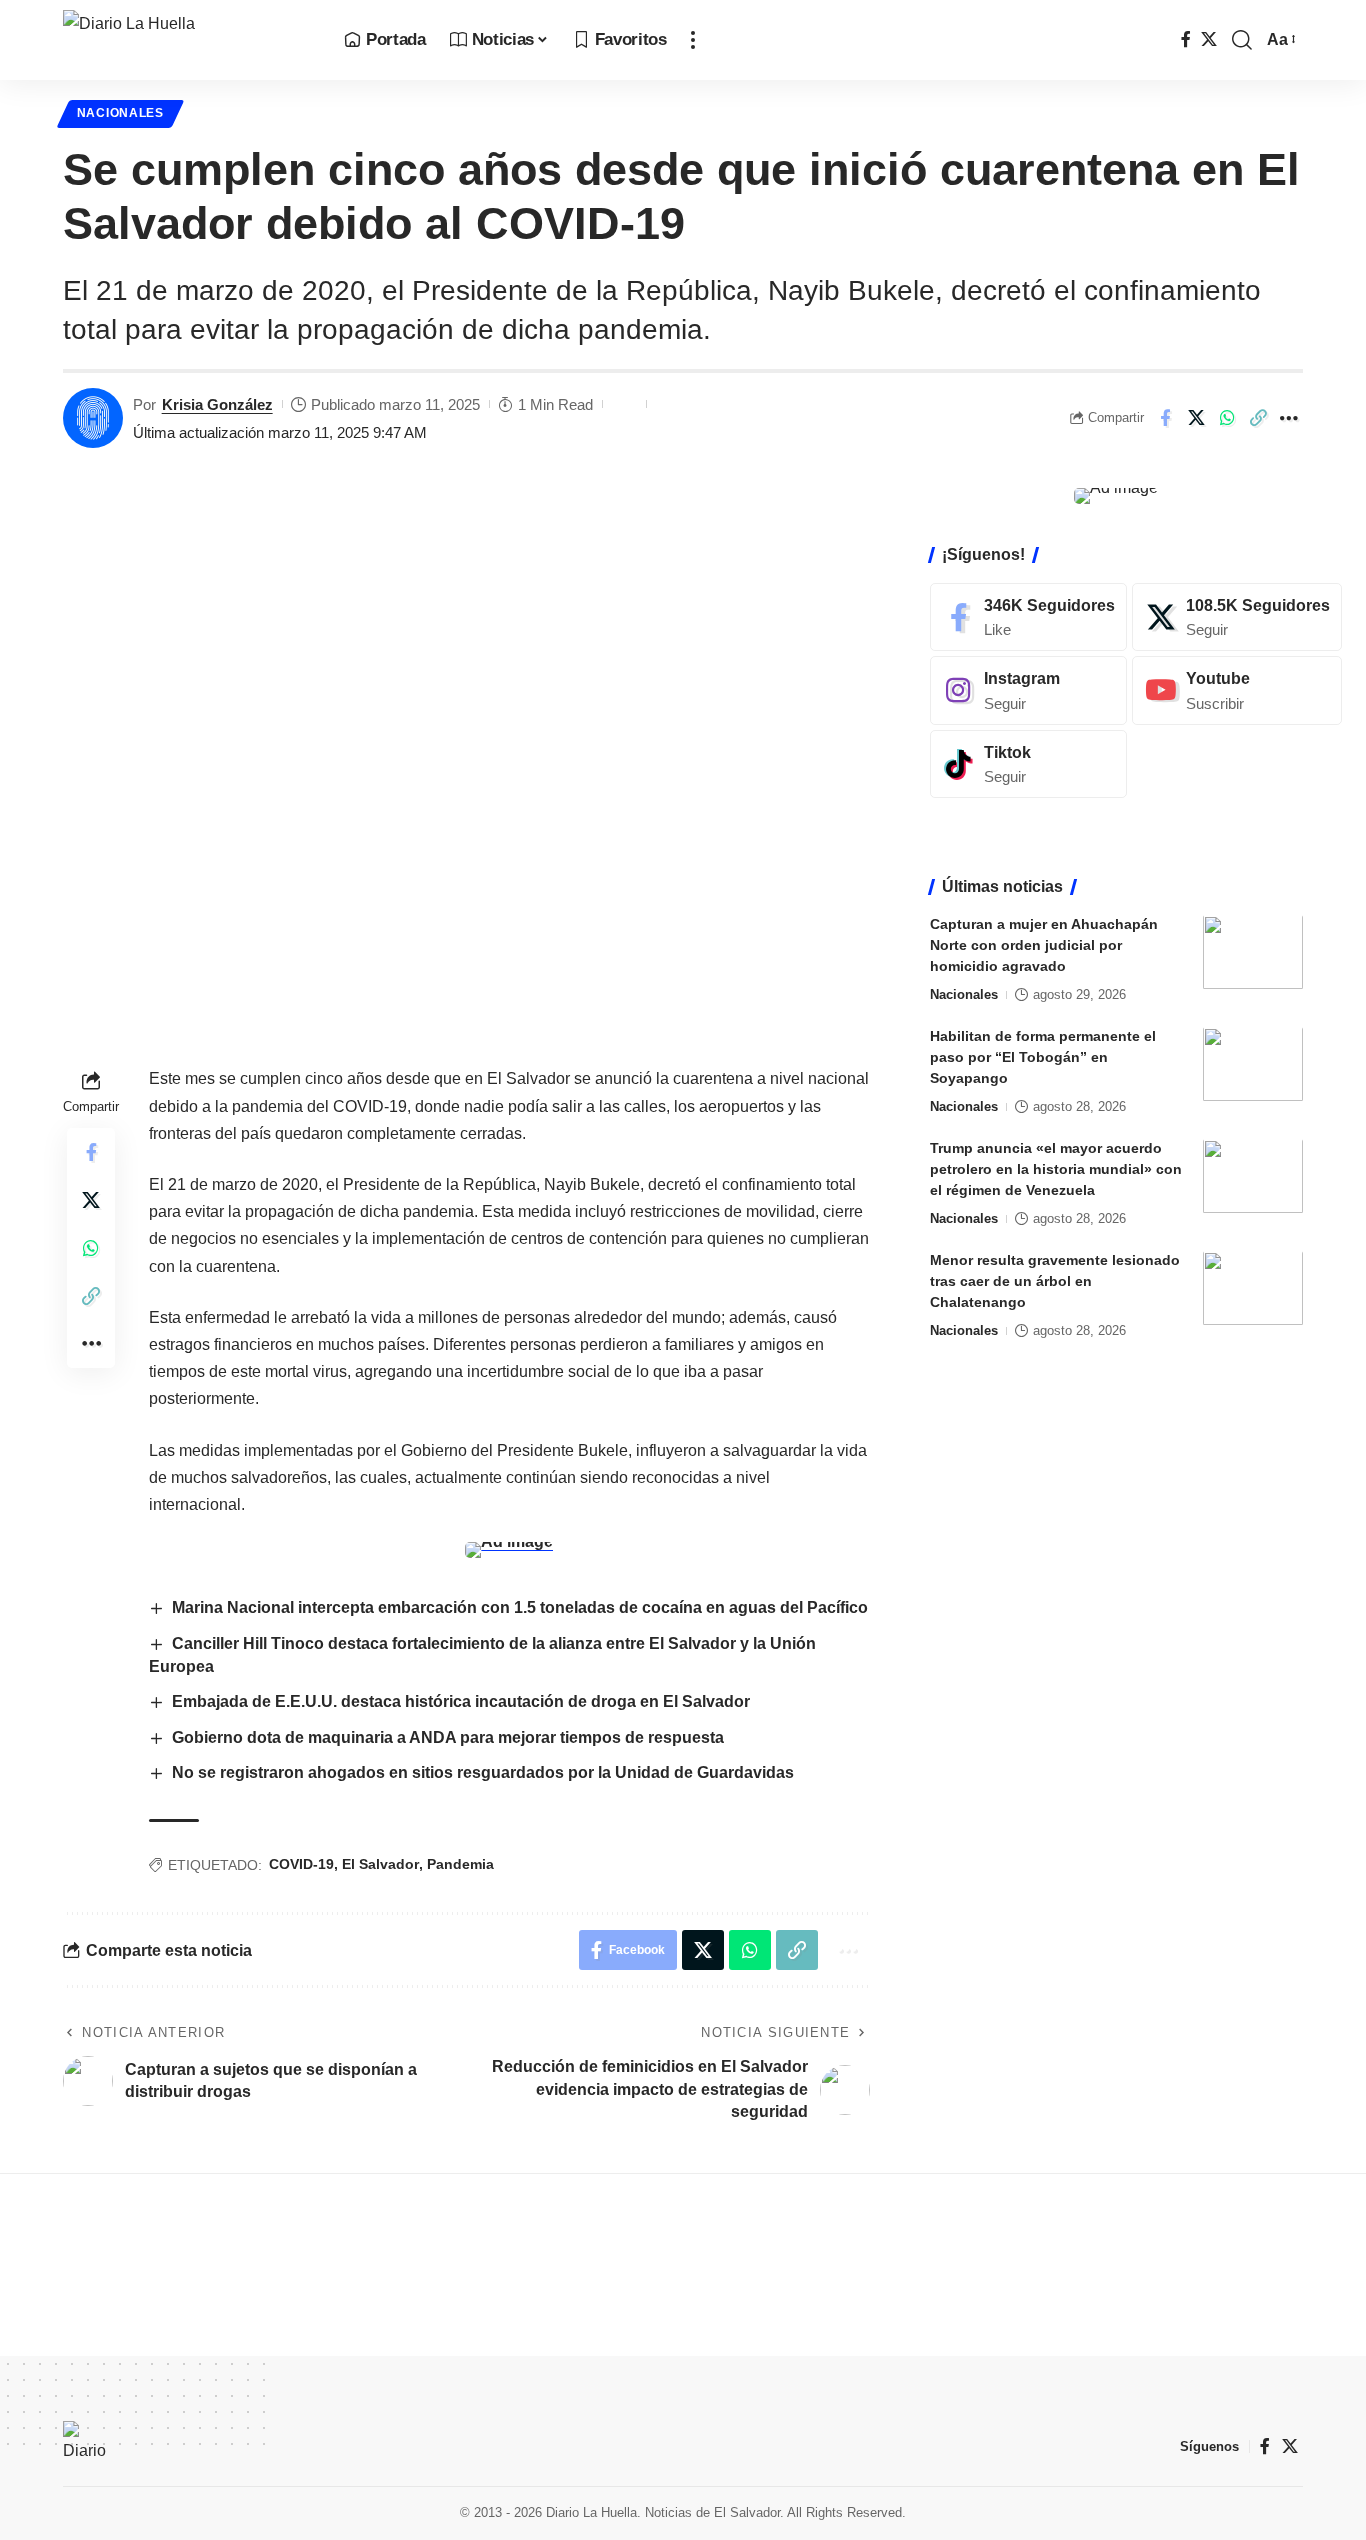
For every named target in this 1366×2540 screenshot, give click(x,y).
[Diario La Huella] (187, 40)
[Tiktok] (1028, 764)
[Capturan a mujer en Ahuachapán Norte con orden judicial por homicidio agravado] (1253, 952)
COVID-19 (301, 1864)
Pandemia (460, 1864)
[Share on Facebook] (1165, 418)
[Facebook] (1186, 39)
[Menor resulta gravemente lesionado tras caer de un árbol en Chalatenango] (1253, 1288)
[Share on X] (1196, 418)
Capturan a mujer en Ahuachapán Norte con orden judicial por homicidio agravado (1044, 946)
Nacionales (120, 113)
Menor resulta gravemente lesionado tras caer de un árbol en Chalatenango (1055, 1282)
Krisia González (217, 404)
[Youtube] (1237, 690)
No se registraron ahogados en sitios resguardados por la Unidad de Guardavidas (483, 1772)
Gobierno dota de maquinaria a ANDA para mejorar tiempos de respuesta (448, 1737)
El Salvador (380, 1864)
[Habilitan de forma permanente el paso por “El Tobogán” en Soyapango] (1253, 1064)
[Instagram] (1028, 690)
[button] (693, 40)
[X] (1209, 39)
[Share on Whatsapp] (1227, 418)
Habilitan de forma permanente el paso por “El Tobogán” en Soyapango (1043, 1058)
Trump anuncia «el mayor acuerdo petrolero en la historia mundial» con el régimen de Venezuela (1056, 1170)
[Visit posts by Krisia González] (93, 418)
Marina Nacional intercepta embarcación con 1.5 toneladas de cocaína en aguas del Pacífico (520, 1607)
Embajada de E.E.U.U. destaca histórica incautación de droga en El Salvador (461, 1701)
